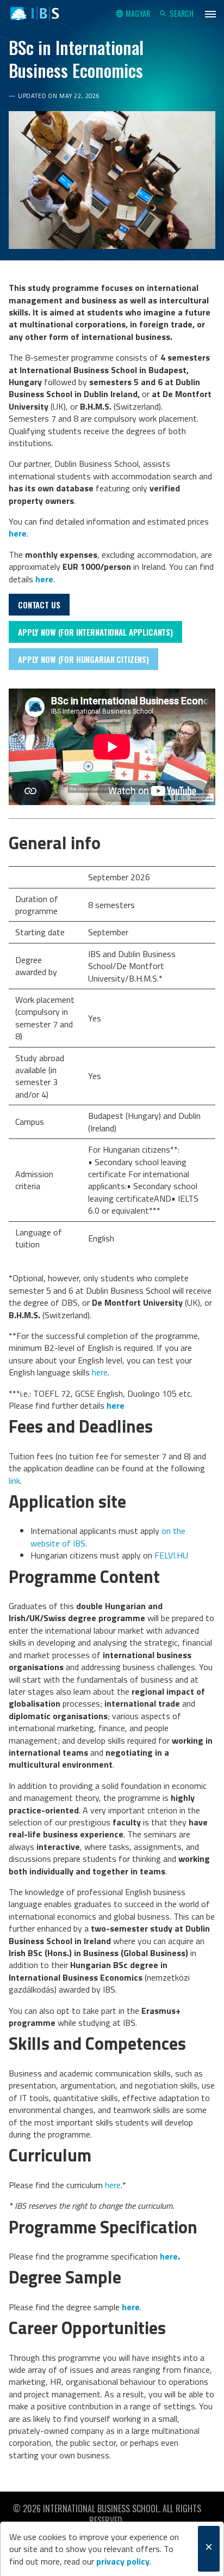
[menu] (210, 14)
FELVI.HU (171, 1555)
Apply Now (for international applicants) (95, 632)
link (14, 1481)
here (100, 1372)
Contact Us (39, 605)
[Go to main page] (35, 14)
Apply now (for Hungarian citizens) (83, 659)
